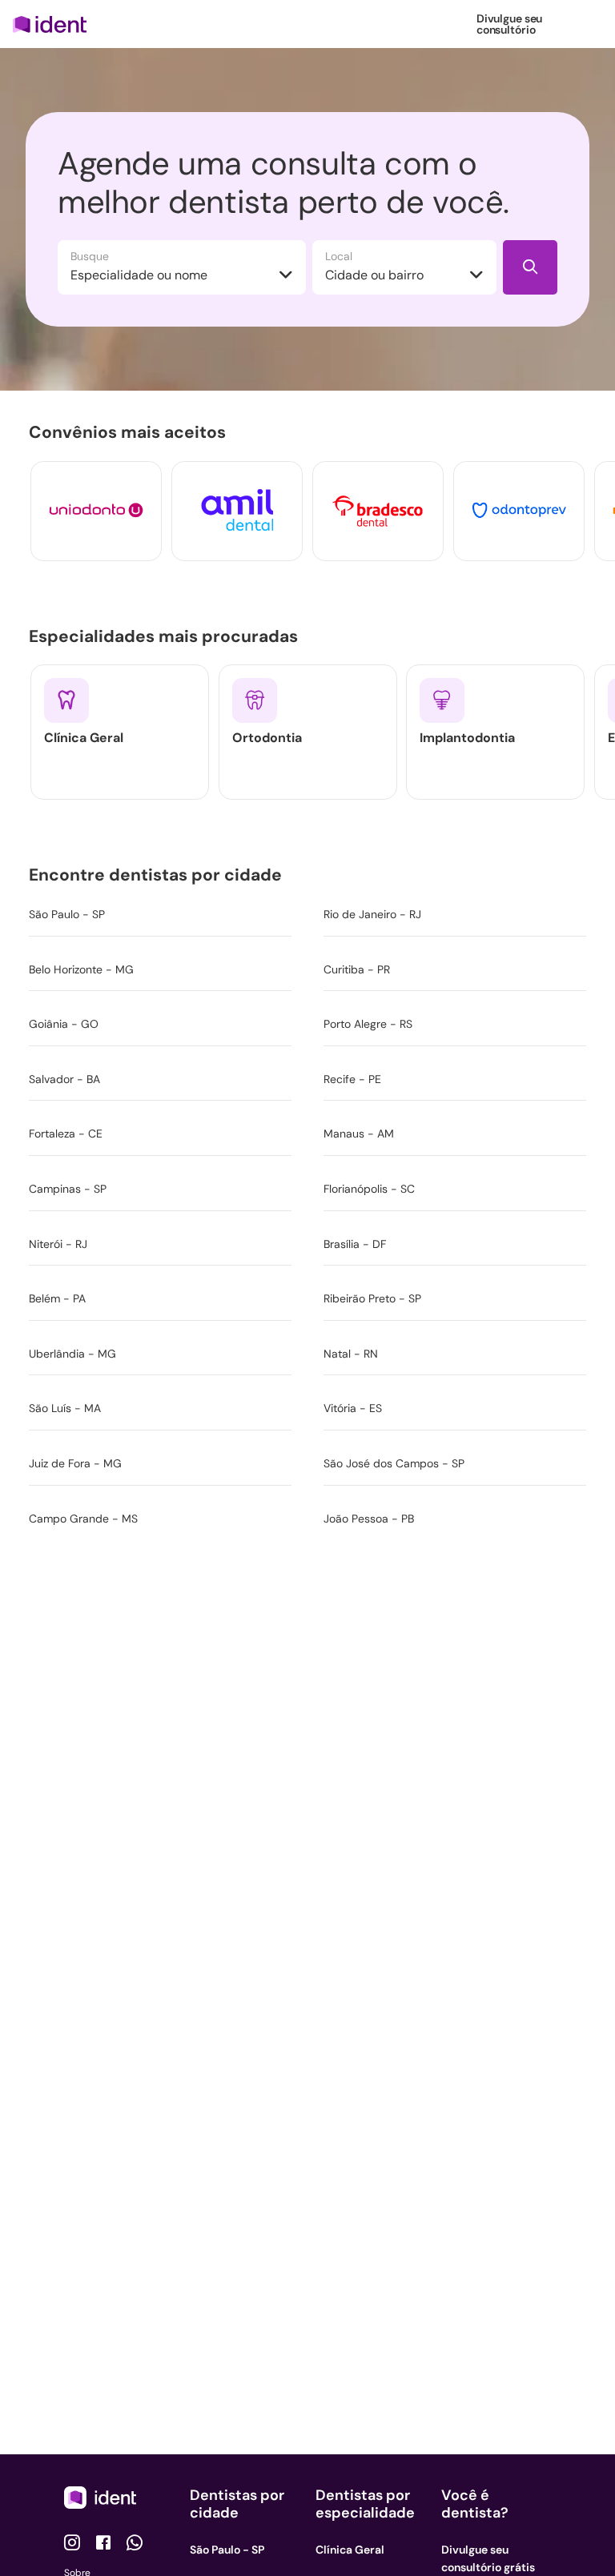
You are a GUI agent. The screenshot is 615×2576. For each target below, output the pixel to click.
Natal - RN (351, 1354)
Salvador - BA (64, 1079)
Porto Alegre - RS (368, 1024)
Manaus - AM (359, 1134)
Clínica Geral (350, 2550)
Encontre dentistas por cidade (159, 875)
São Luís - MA (65, 1408)
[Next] (573, 511)
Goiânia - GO (64, 1024)
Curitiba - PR (357, 969)
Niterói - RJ (58, 1244)
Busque (90, 256)
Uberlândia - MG (72, 1354)
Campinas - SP (68, 1189)
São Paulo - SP (67, 914)
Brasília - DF (355, 1244)
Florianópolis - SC (369, 1189)
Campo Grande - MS (83, 1519)
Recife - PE (352, 1079)
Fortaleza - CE (66, 1134)
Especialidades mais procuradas (167, 636)
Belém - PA (57, 1298)
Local (339, 256)
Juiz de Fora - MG (75, 1463)
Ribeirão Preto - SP (372, 1298)
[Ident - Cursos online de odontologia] (55, 24)
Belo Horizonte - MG (81, 969)
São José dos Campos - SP (394, 1463)
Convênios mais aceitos (131, 432)
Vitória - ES (353, 1408)
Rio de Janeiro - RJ (372, 914)
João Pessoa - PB (369, 1519)
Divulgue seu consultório (509, 24)
